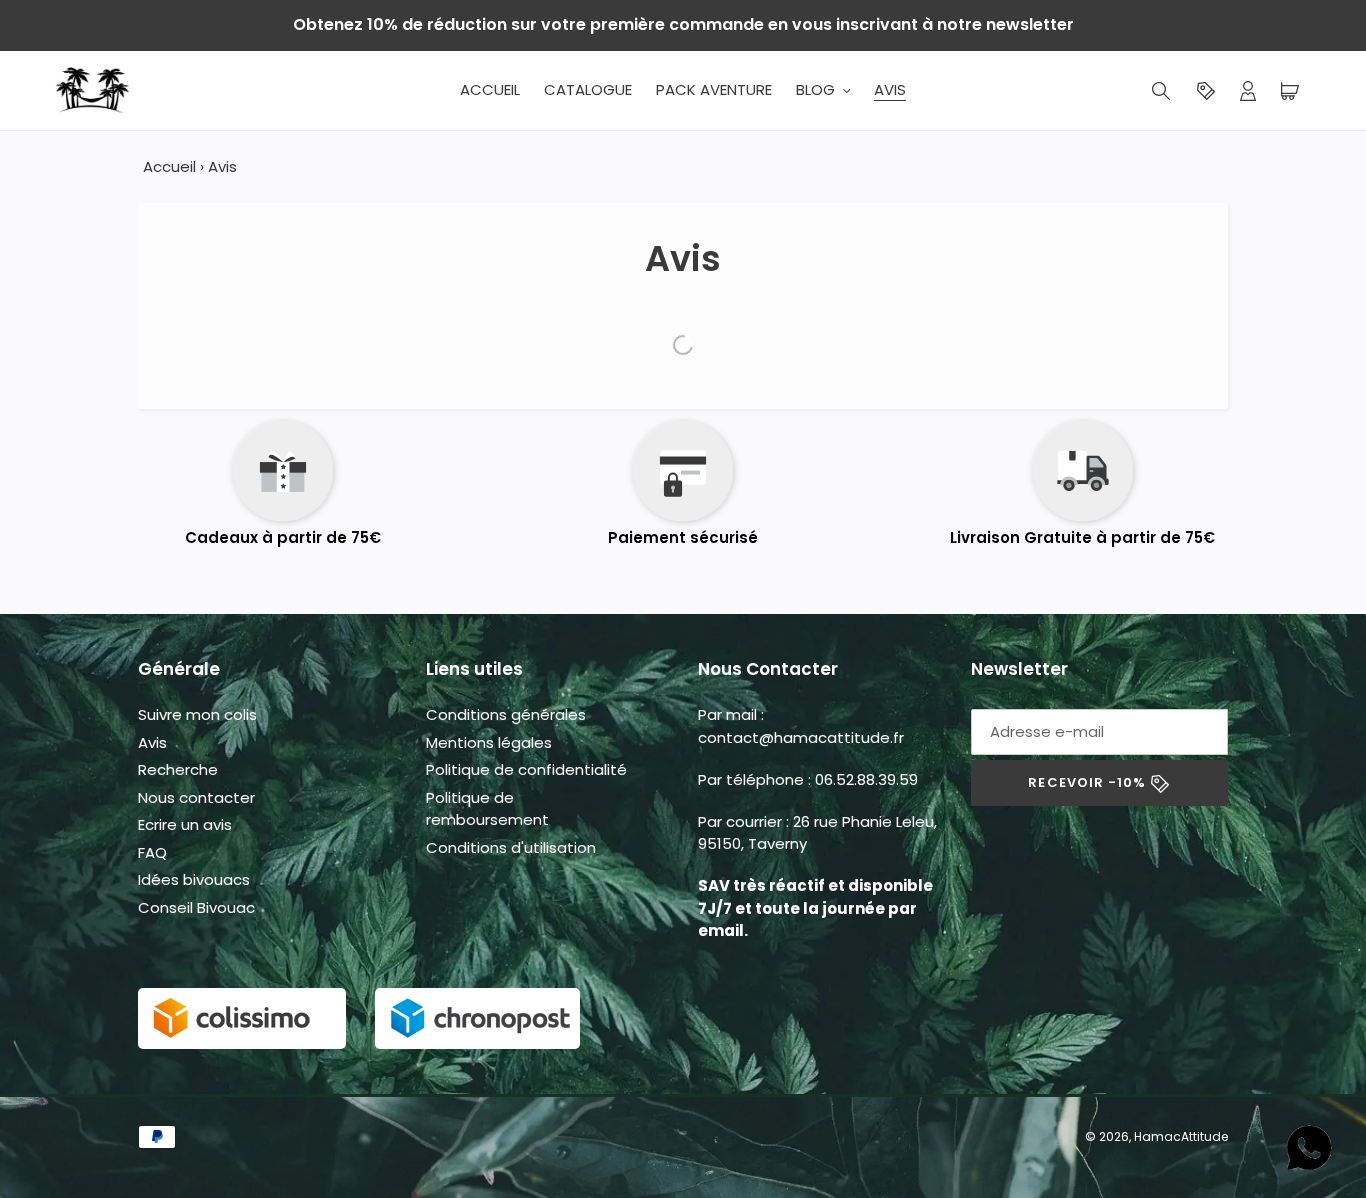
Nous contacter (196, 797)
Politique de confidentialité (526, 769)
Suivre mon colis (197, 714)
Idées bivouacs (194, 879)
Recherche (178, 769)
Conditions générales (506, 714)
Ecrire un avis (185, 824)
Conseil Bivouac (196, 907)
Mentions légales (489, 742)
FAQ (152, 852)
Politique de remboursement (487, 809)
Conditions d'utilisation (511, 847)
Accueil (169, 166)
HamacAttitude (1181, 1136)
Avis (152, 742)
